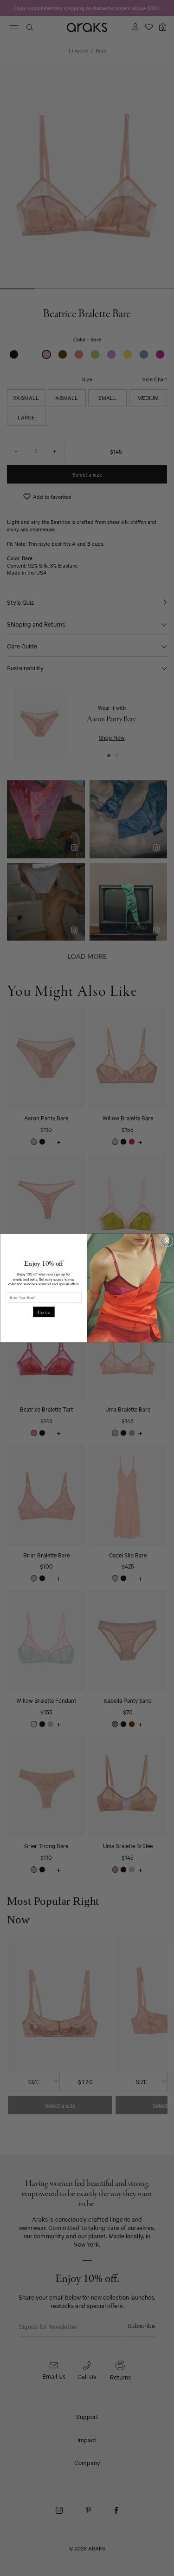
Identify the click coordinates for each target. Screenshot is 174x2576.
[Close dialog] (167, 1241)
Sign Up (44, 1312)
